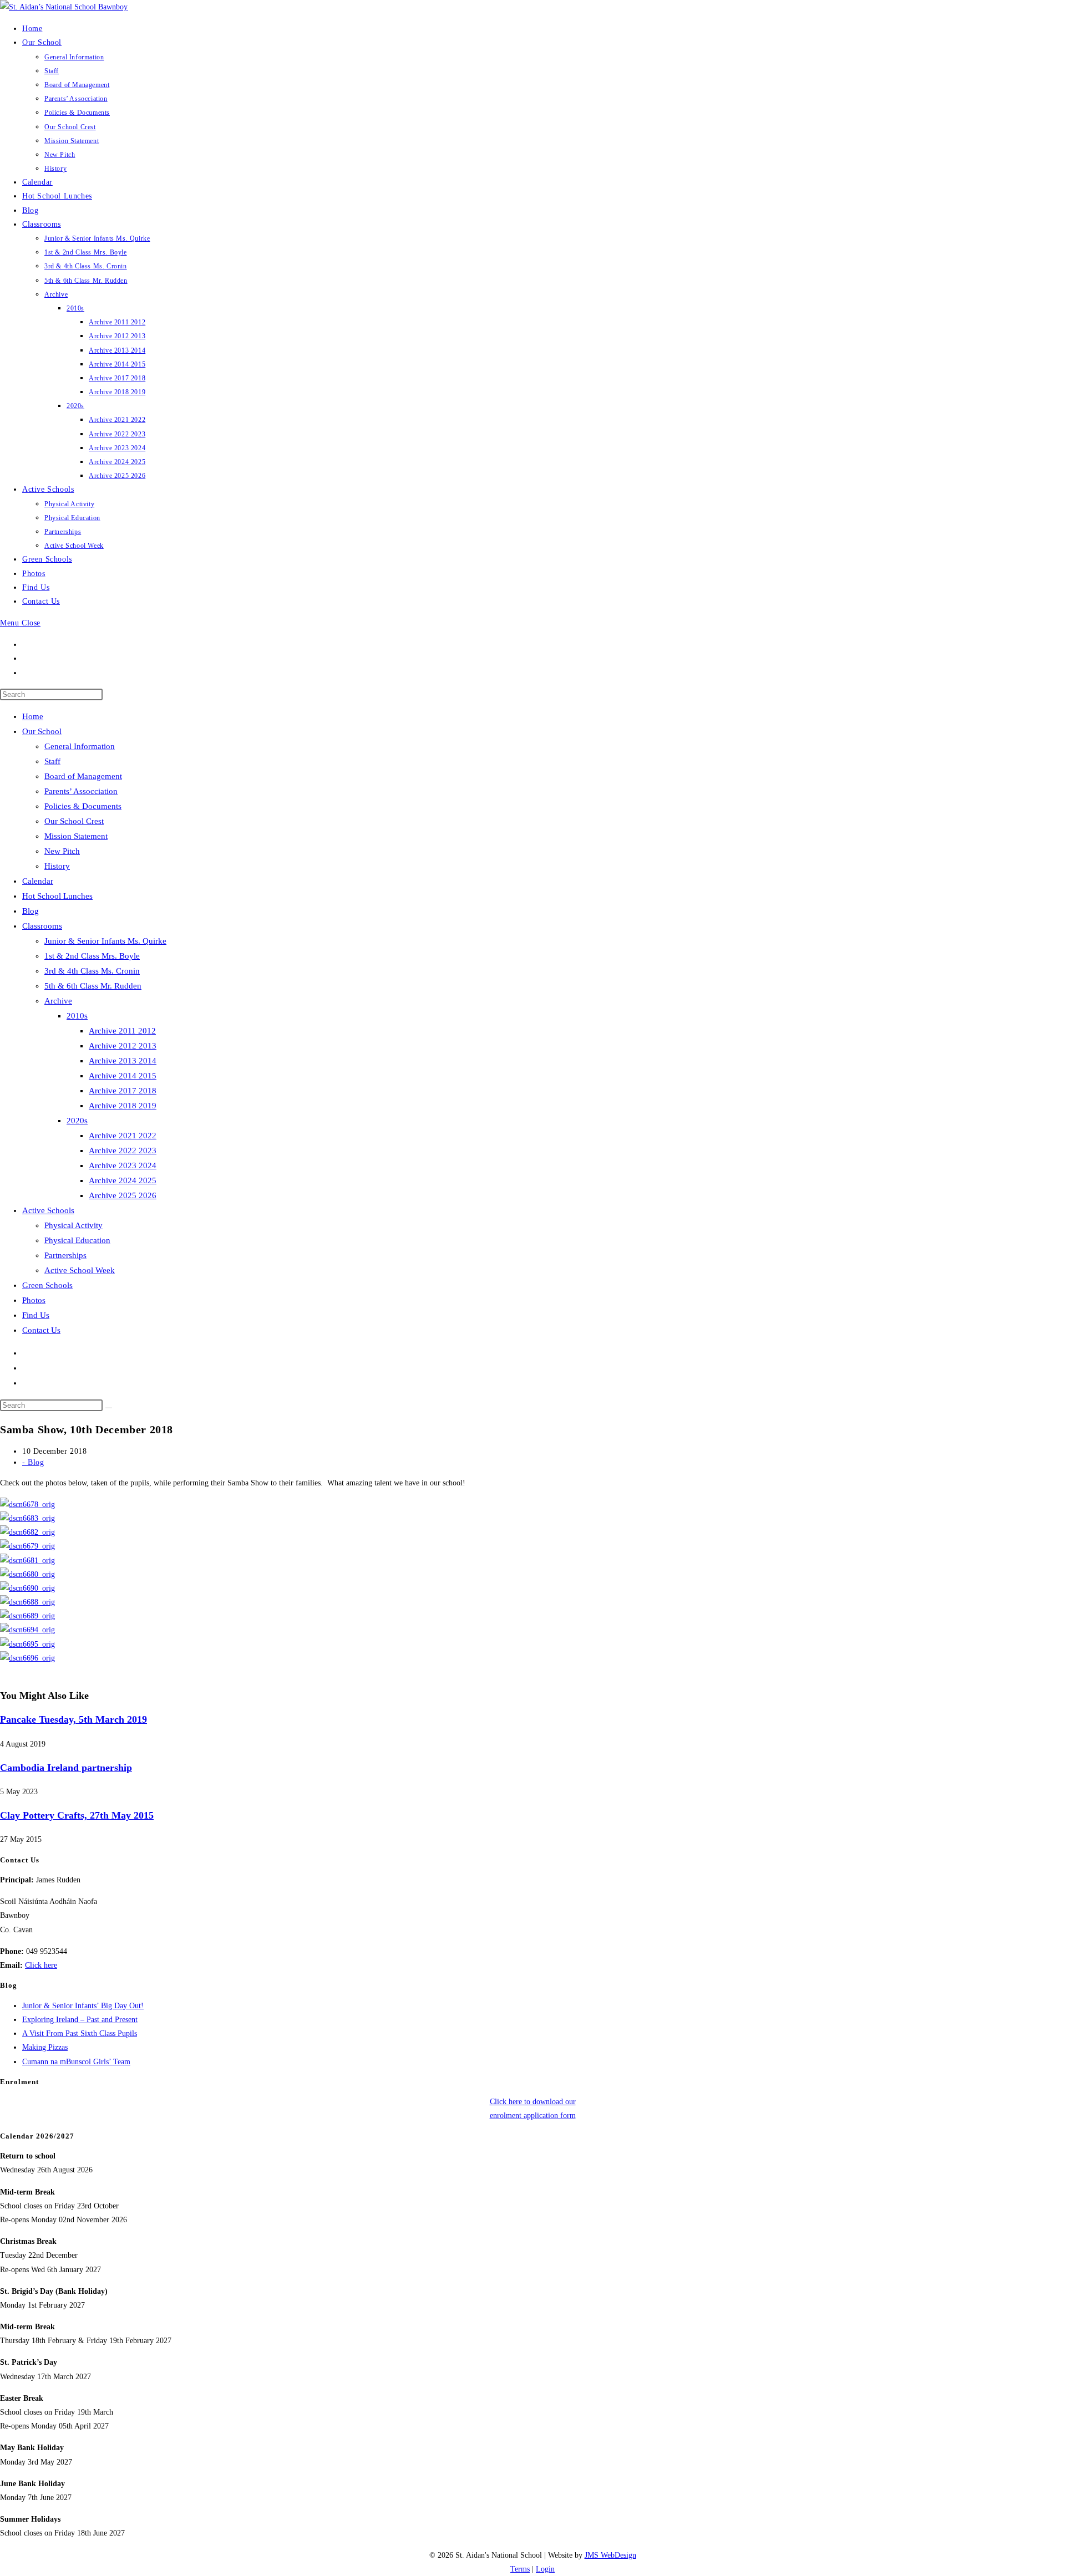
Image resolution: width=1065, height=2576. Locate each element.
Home (33, 716)
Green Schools (47, 1285)
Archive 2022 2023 (123, 1150)
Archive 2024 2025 (123, 1180)
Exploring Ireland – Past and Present (80, 2020)
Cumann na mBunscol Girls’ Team (76, 2062)
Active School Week (80, 1270)
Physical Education (77, 1240)
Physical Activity (73, 1225)
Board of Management (83, 776)
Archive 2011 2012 (122, 1031)
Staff (52, 761)
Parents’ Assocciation (81, 791)
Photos (34, 1300)
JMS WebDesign (610, 2555)
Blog (31, 911)
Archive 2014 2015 (123, 1076)
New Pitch (62, 851)
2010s (77, 1016)
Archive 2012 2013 (123, 1046)
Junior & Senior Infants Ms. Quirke (105, 941)
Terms (520, 2569)
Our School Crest (74, 821)
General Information (80, 746)
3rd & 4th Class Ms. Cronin (92, 971)
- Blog (33, 1462)
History (57, 866)
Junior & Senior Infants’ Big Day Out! (83, 2006)
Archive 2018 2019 (123, 1106)
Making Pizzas (45, 2047)
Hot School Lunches (57, 896)
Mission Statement (76, 836)
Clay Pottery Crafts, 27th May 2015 (77, 1815)
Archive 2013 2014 (123, 1061)
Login (545, 2569)
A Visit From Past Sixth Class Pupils (80, 2033)
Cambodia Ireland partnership (66, 1768)
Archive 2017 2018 (123, 1091)
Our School (42, 731)
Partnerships (65, 1255)
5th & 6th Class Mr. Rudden (93, 986)
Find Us (36, 1315)
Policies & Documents (83, 806)
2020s (77, 1121)
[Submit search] (109, 1408)
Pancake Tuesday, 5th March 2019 (73, 1719)
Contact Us (41, 1330)
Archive (58, 1001)
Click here (41, 1965)
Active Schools (48, 1210)
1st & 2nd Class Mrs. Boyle (92, 956)
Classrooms (42, 926)
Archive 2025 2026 (123, 1195)
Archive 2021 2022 (123, 1136)
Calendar (38, 881)
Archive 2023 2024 (123, 1165)
